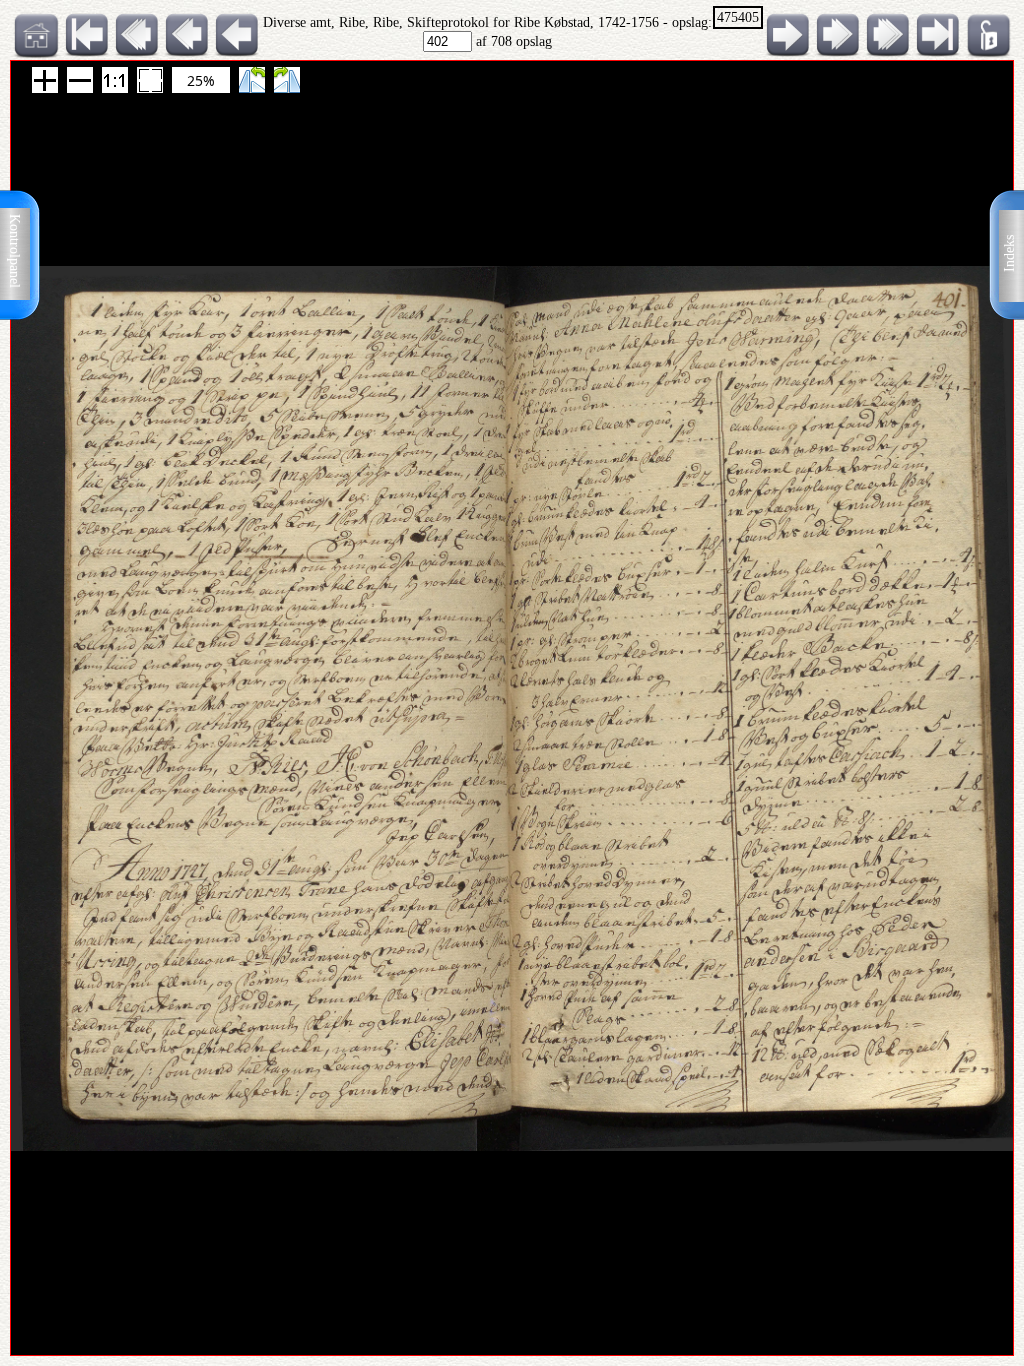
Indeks (1009, 253)
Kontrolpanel (14, 251)
